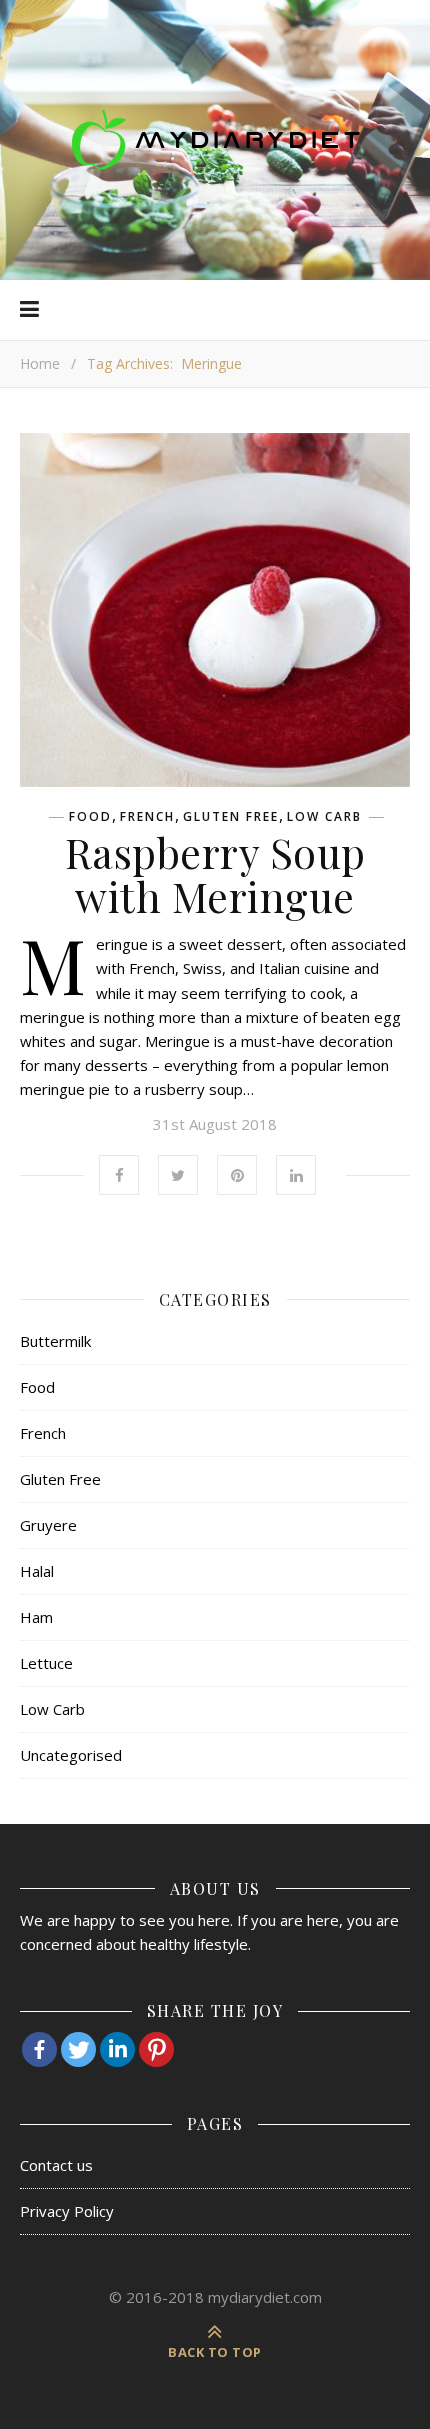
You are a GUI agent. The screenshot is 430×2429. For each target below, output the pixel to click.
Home (40, 363)
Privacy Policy (67, 2211)
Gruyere (48, 1525)
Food (90, 817)
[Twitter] (78, 2049)
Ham (36, 1617)
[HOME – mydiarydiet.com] (215, 140)
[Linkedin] (117, 2049)
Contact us (56, 2165)
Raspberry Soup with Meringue (215, 874)
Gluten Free (231, 817)
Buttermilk (55, 1341)
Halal (37, 1571)
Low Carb (324, 817)
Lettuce (46, 1663)
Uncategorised (71, 1755)
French (147, 817)
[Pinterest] (156, 2049)
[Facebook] (39, 2049)
